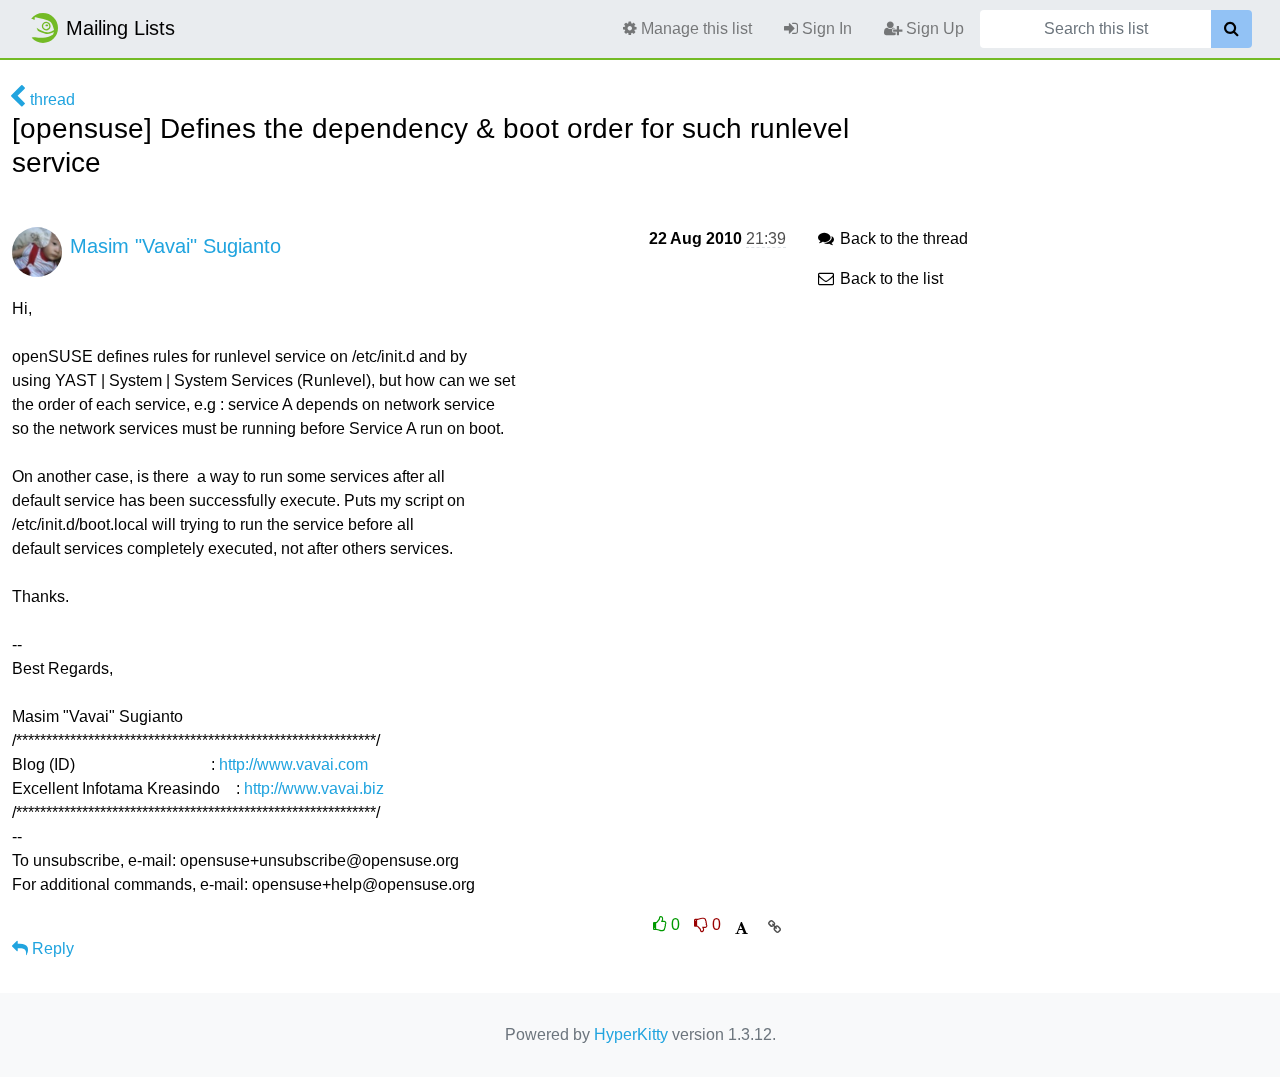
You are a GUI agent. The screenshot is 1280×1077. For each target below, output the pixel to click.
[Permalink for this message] (774, 927)
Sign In (825, 28)
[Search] (1231, 29)
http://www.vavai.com (293, 764)
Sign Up (933, 28)
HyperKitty (631, 1034)
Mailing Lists (120, 28)
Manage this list (694, 28)
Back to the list (889, 278)
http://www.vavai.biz (314, 788)
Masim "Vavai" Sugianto (175, 246)
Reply (51, 948)
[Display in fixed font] (741, 928)
